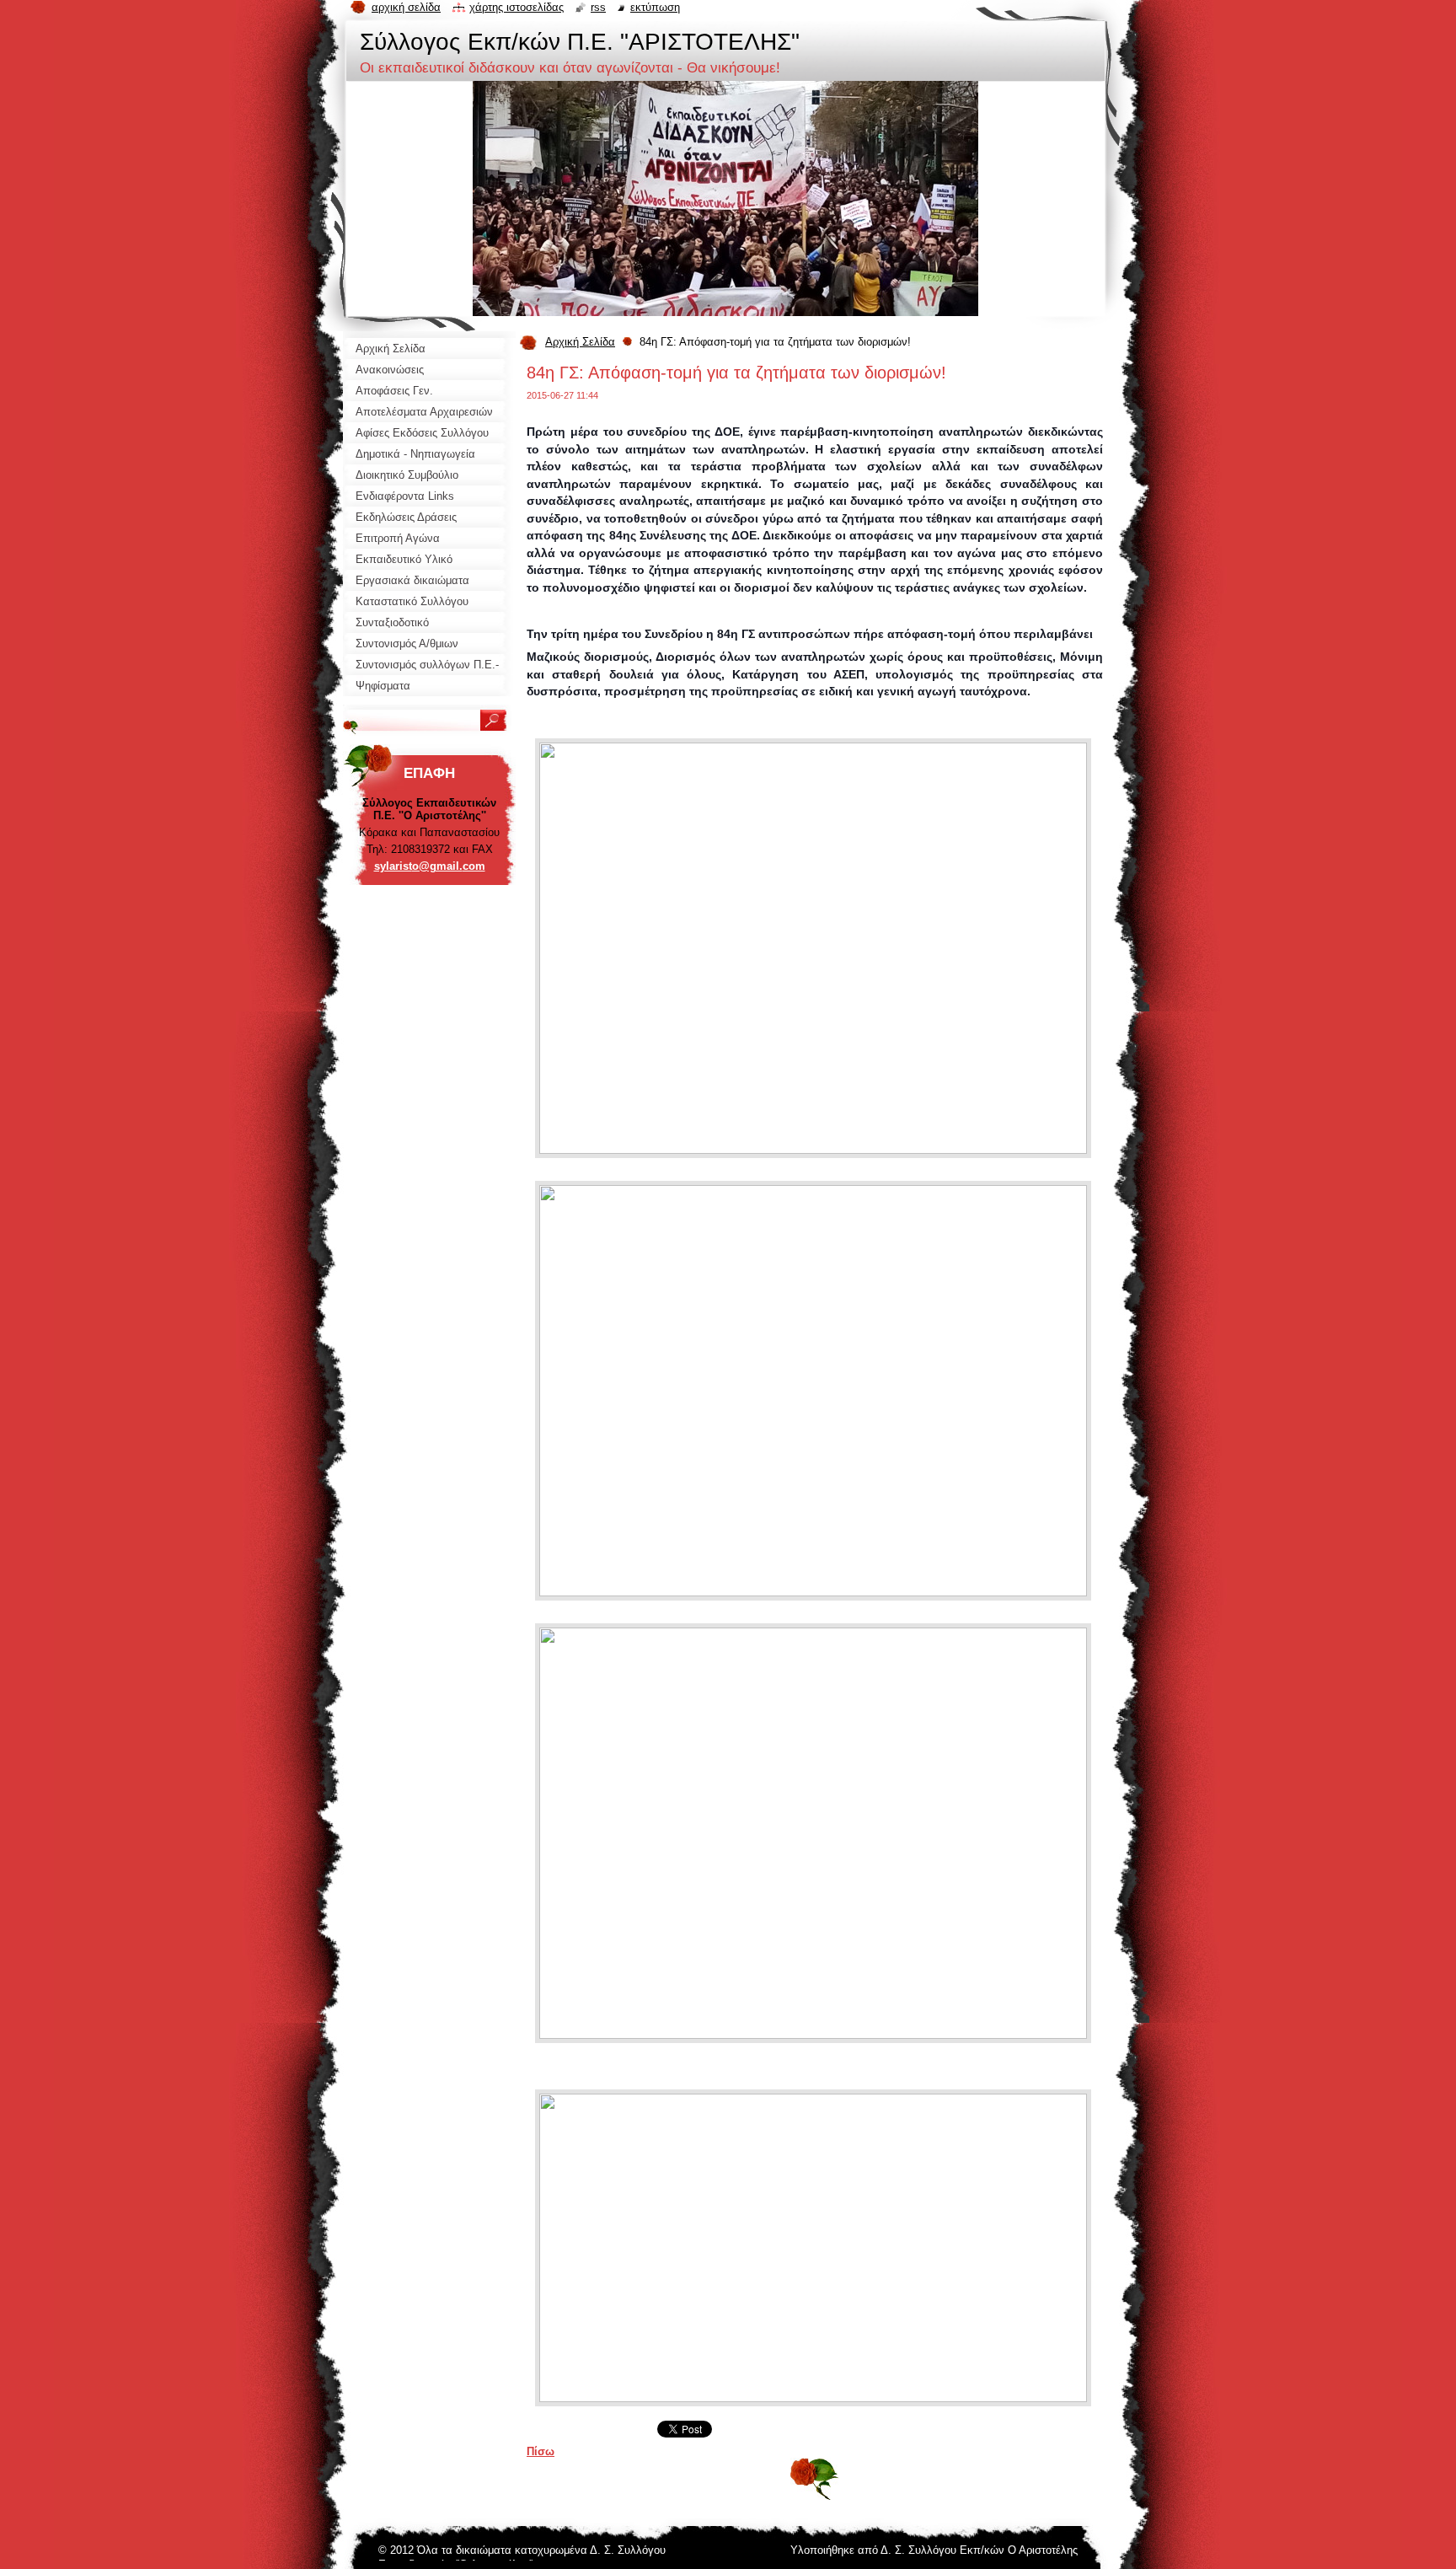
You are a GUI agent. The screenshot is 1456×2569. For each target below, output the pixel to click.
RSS (598, 7)
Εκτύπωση (655, 7)
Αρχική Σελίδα (580, 342)
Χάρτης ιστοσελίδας (517, 7)
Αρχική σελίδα (406, 7)
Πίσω (541, 2451)
